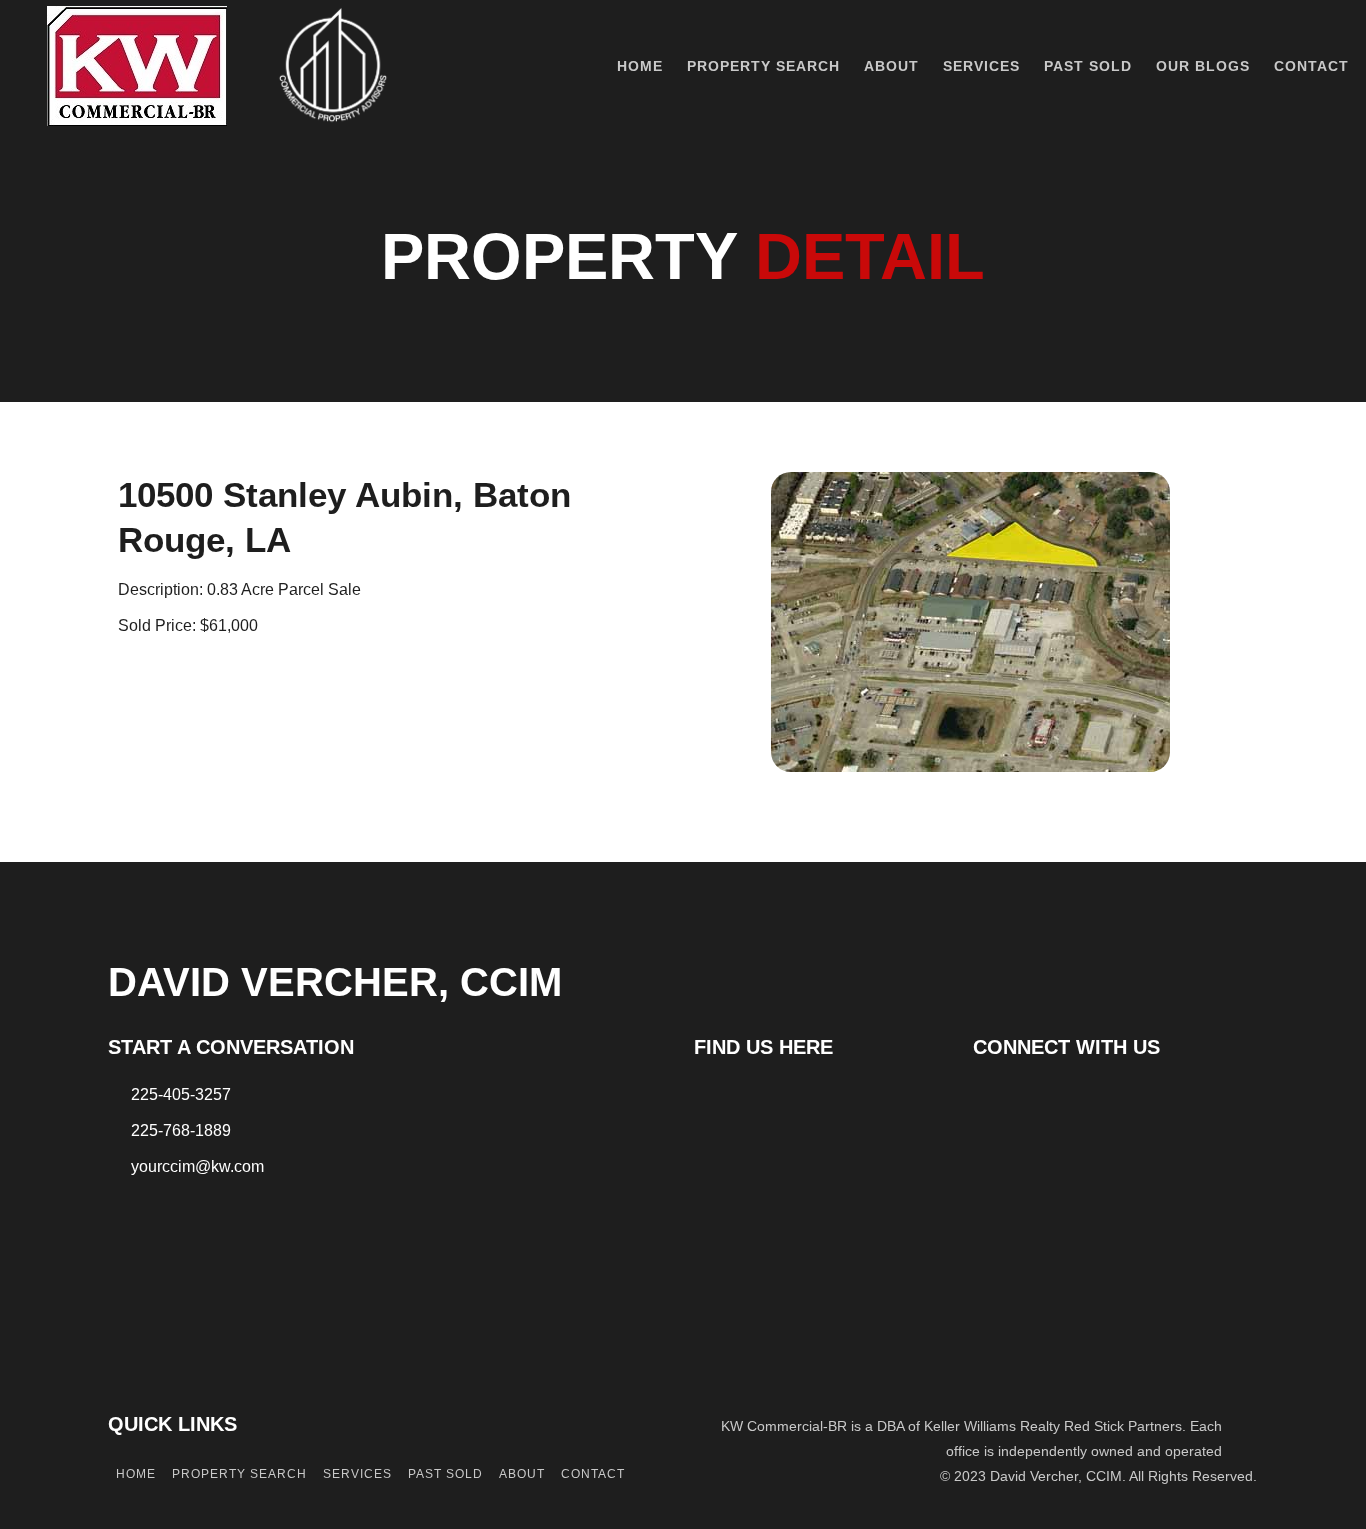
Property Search (763, 66)
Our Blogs (1203, 66)
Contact (1311, 66)
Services (981, 66)
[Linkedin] (1024, 1098)
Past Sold (1088, 66)
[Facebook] (989, 1098)
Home (640, 66)
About (891, 66)
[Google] (1059, 1098)
